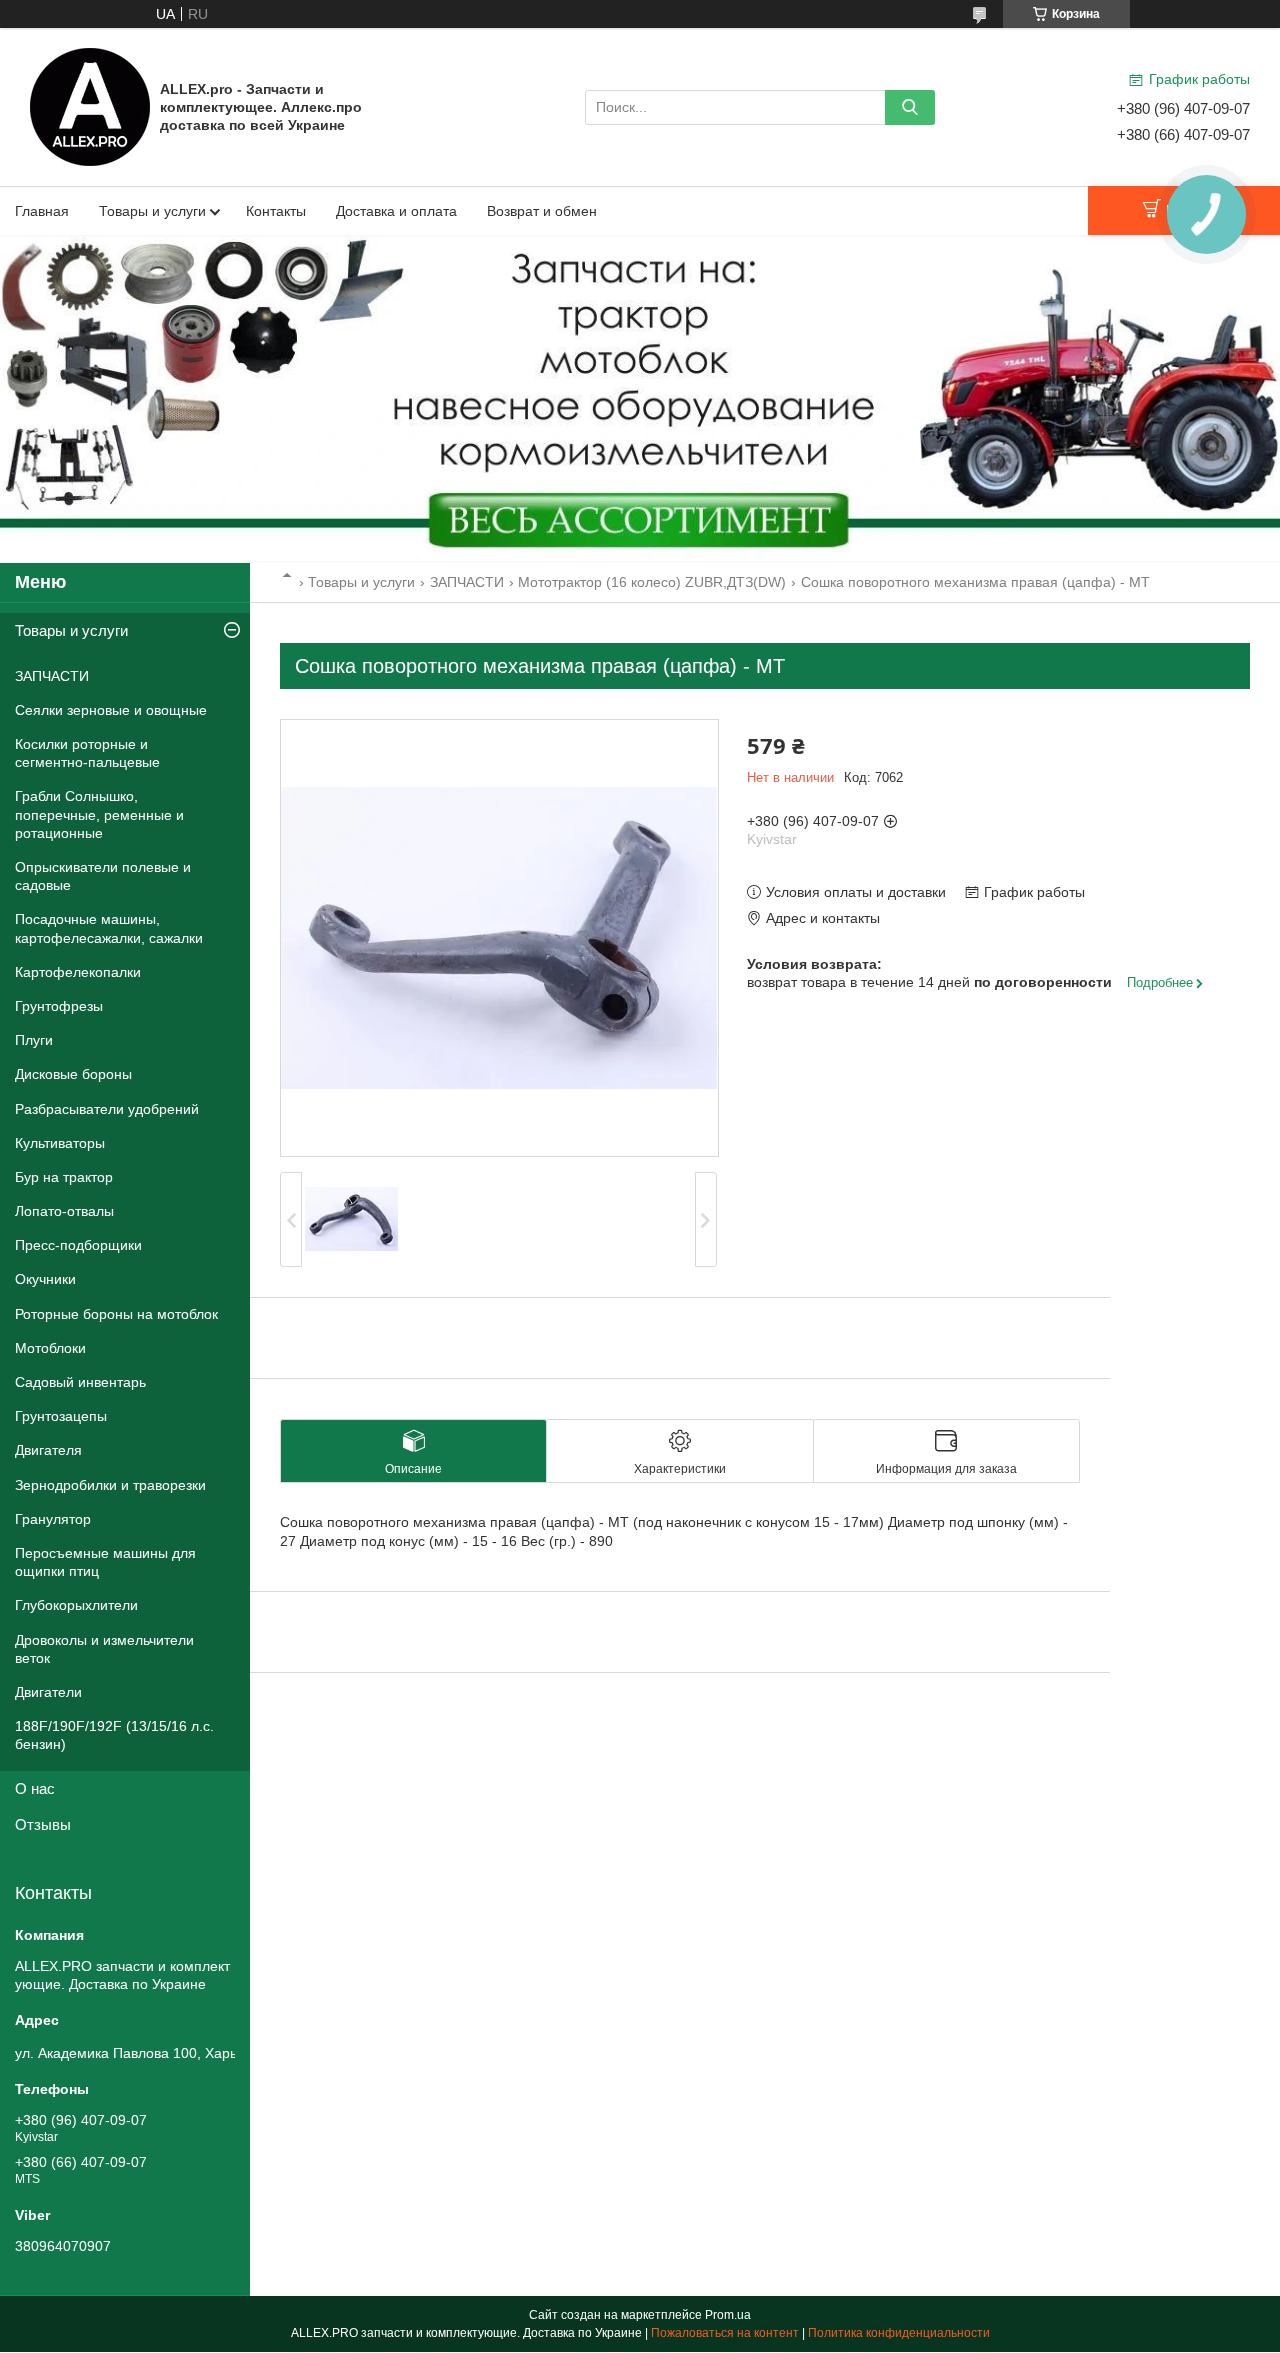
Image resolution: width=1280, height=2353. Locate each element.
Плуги (34, 1040)
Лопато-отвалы (64, 1211)
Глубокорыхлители (76, 1605)
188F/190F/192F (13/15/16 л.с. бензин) (114, 1735)
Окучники (45, 1279)
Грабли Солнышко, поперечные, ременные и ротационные (99, 814)
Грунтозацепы (61, 1416)
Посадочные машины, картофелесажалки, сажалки (109, 928)
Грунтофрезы (59, 1006)
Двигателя (48, 1450)
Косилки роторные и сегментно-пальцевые (87, 753)
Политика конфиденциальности (899, 2333)
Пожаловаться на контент (725, 2333)
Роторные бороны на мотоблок (116, 1314)
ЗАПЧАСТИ (467, 582)
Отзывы (43, 1824)
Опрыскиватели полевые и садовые (103, 876)
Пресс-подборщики (78, 1245)
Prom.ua (728, 2315)
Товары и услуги (152, 211)
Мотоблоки (50, 1348)
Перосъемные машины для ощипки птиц (105, 1562)
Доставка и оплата (396, 211)
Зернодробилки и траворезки (110, 1485)
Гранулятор (53, 1519)
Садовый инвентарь (80, 1382)
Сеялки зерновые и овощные (111, 710)
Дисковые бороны (73, 1074)
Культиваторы (60, 1143)
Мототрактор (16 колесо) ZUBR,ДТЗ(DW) (652, 582)
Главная (42, 211)
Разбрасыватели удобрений (107, 1109)
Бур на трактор (64, 1177)
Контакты (276, 211)
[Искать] (910, 107)
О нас (35, 1788)
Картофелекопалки (78, 972)
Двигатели (48, 1692)
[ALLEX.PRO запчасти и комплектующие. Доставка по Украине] (90, 106)
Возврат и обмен (542, 211)
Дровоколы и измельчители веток (104, 1649)
